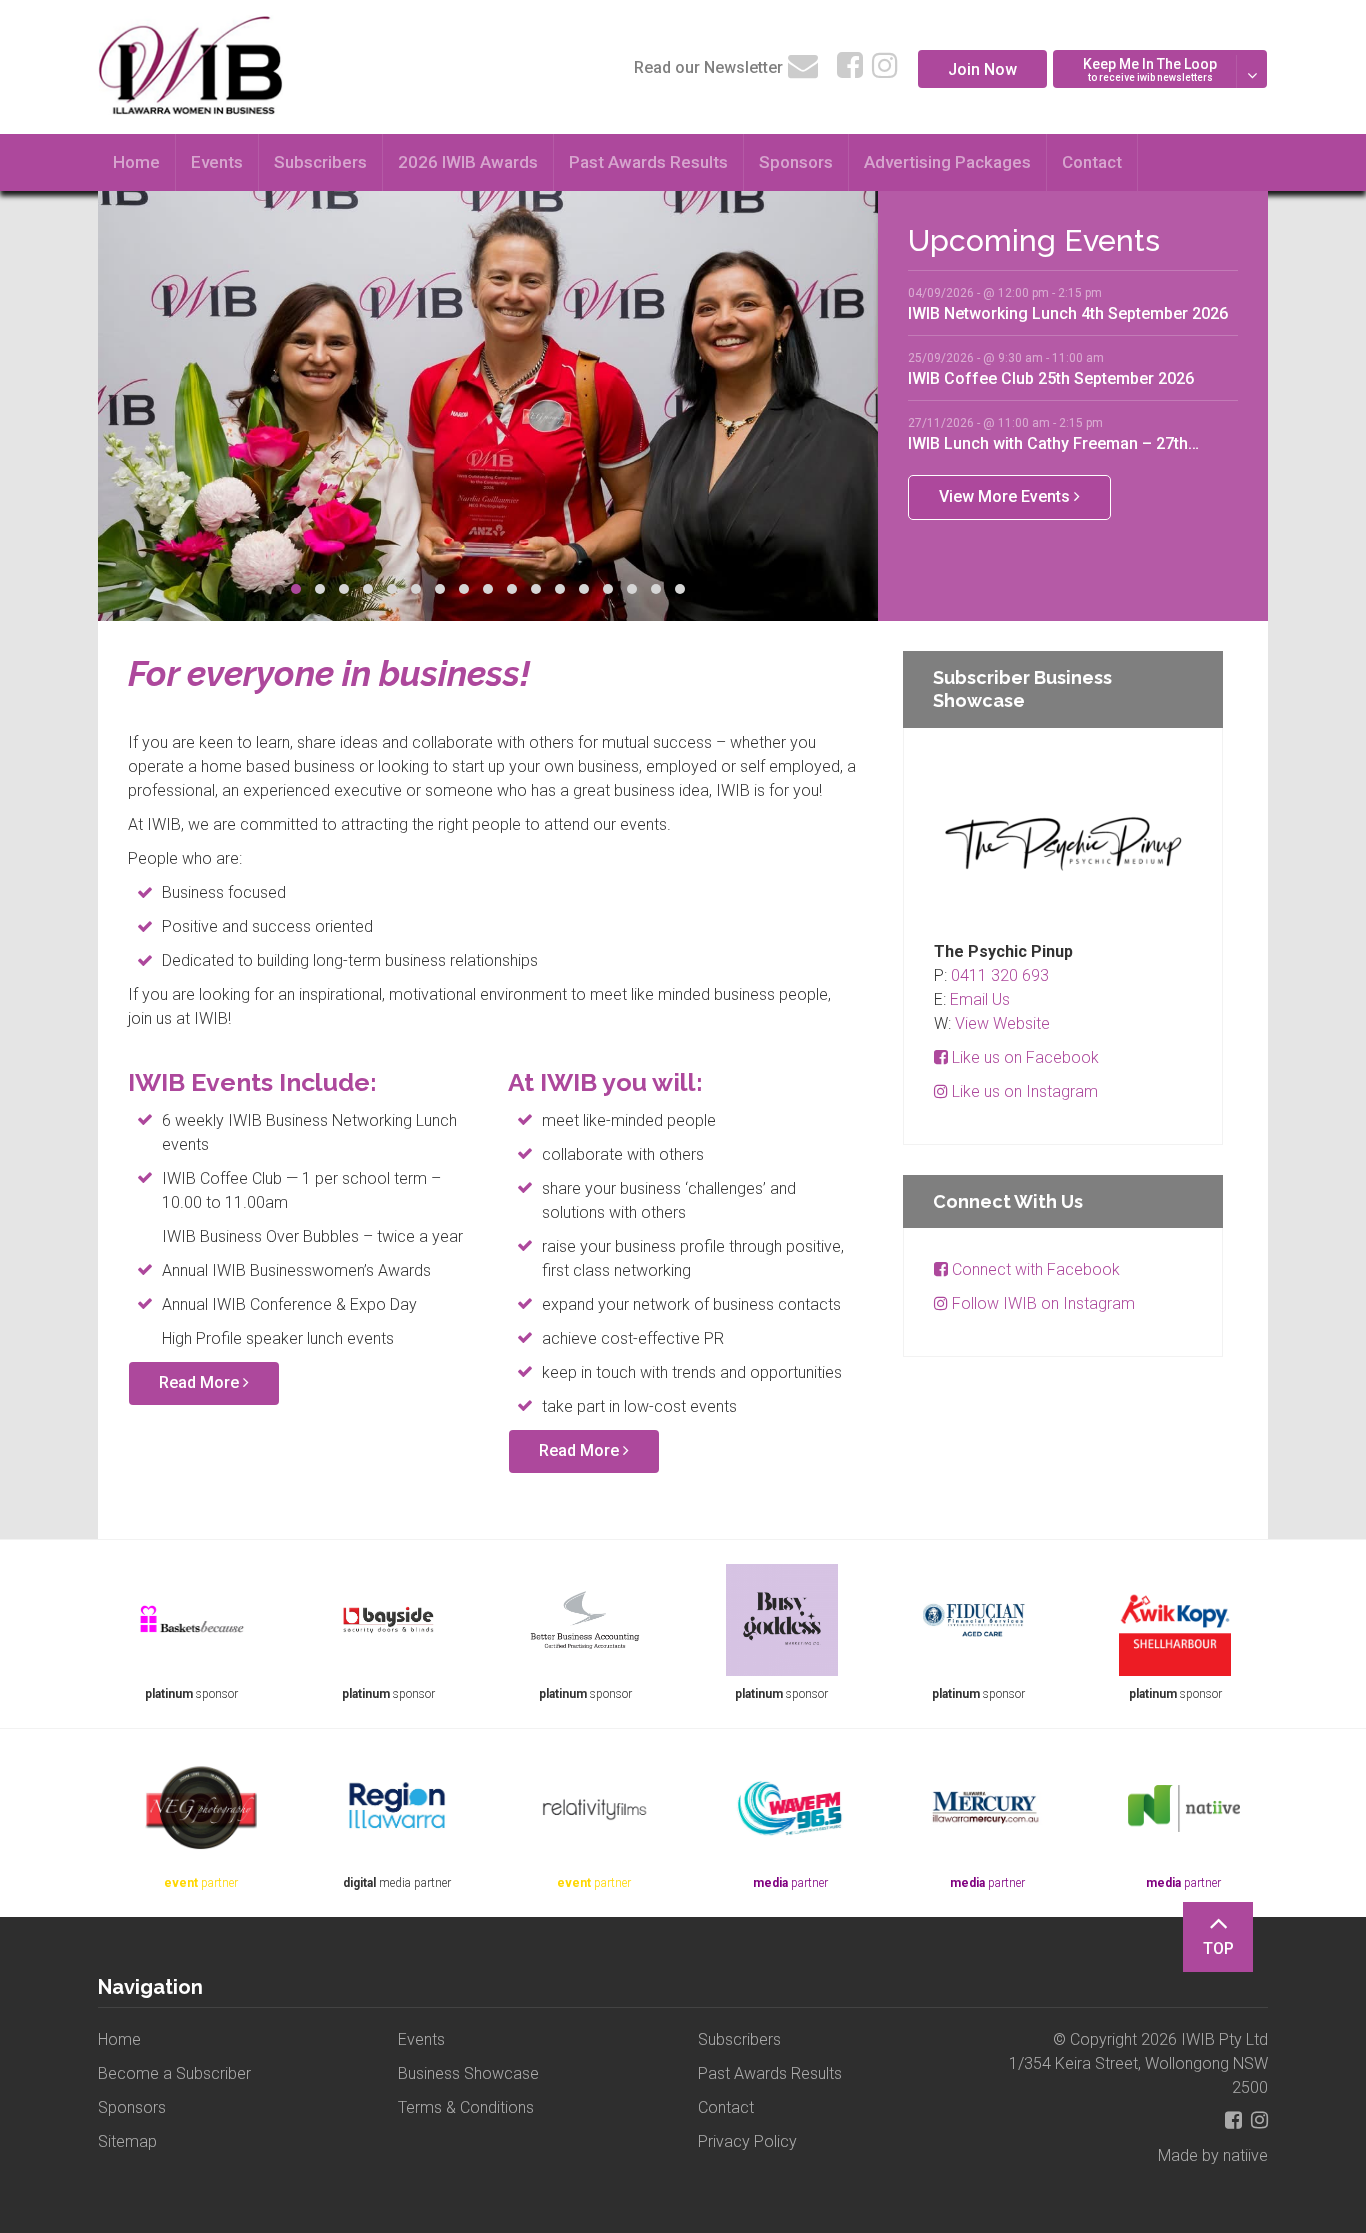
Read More (201, 1382)
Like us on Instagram (1023, 1091)
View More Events (1006, 496)
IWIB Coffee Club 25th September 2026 (1051, 378)
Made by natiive (1213, 2155)
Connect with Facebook (1034, 1269)
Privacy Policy (747, 2141)
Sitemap (127, 2141)
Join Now (982, 69)
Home (136, 162)
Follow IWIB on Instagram (1041, 1303)
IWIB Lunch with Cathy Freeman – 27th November (1048, 443)
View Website (1002, 1023)
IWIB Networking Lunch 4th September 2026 (1068, 313)
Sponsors (796, 162)
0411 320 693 (1000, 975)
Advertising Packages (947, 162)
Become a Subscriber (174, 2073)
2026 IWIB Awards (468, 162)
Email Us (980, 999)
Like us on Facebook (1023, 1057)
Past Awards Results (648, 162)
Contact (1092, 162)
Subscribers (320, 162)
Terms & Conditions (466, 2107)
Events (217, 162)
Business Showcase (468, 2073)
